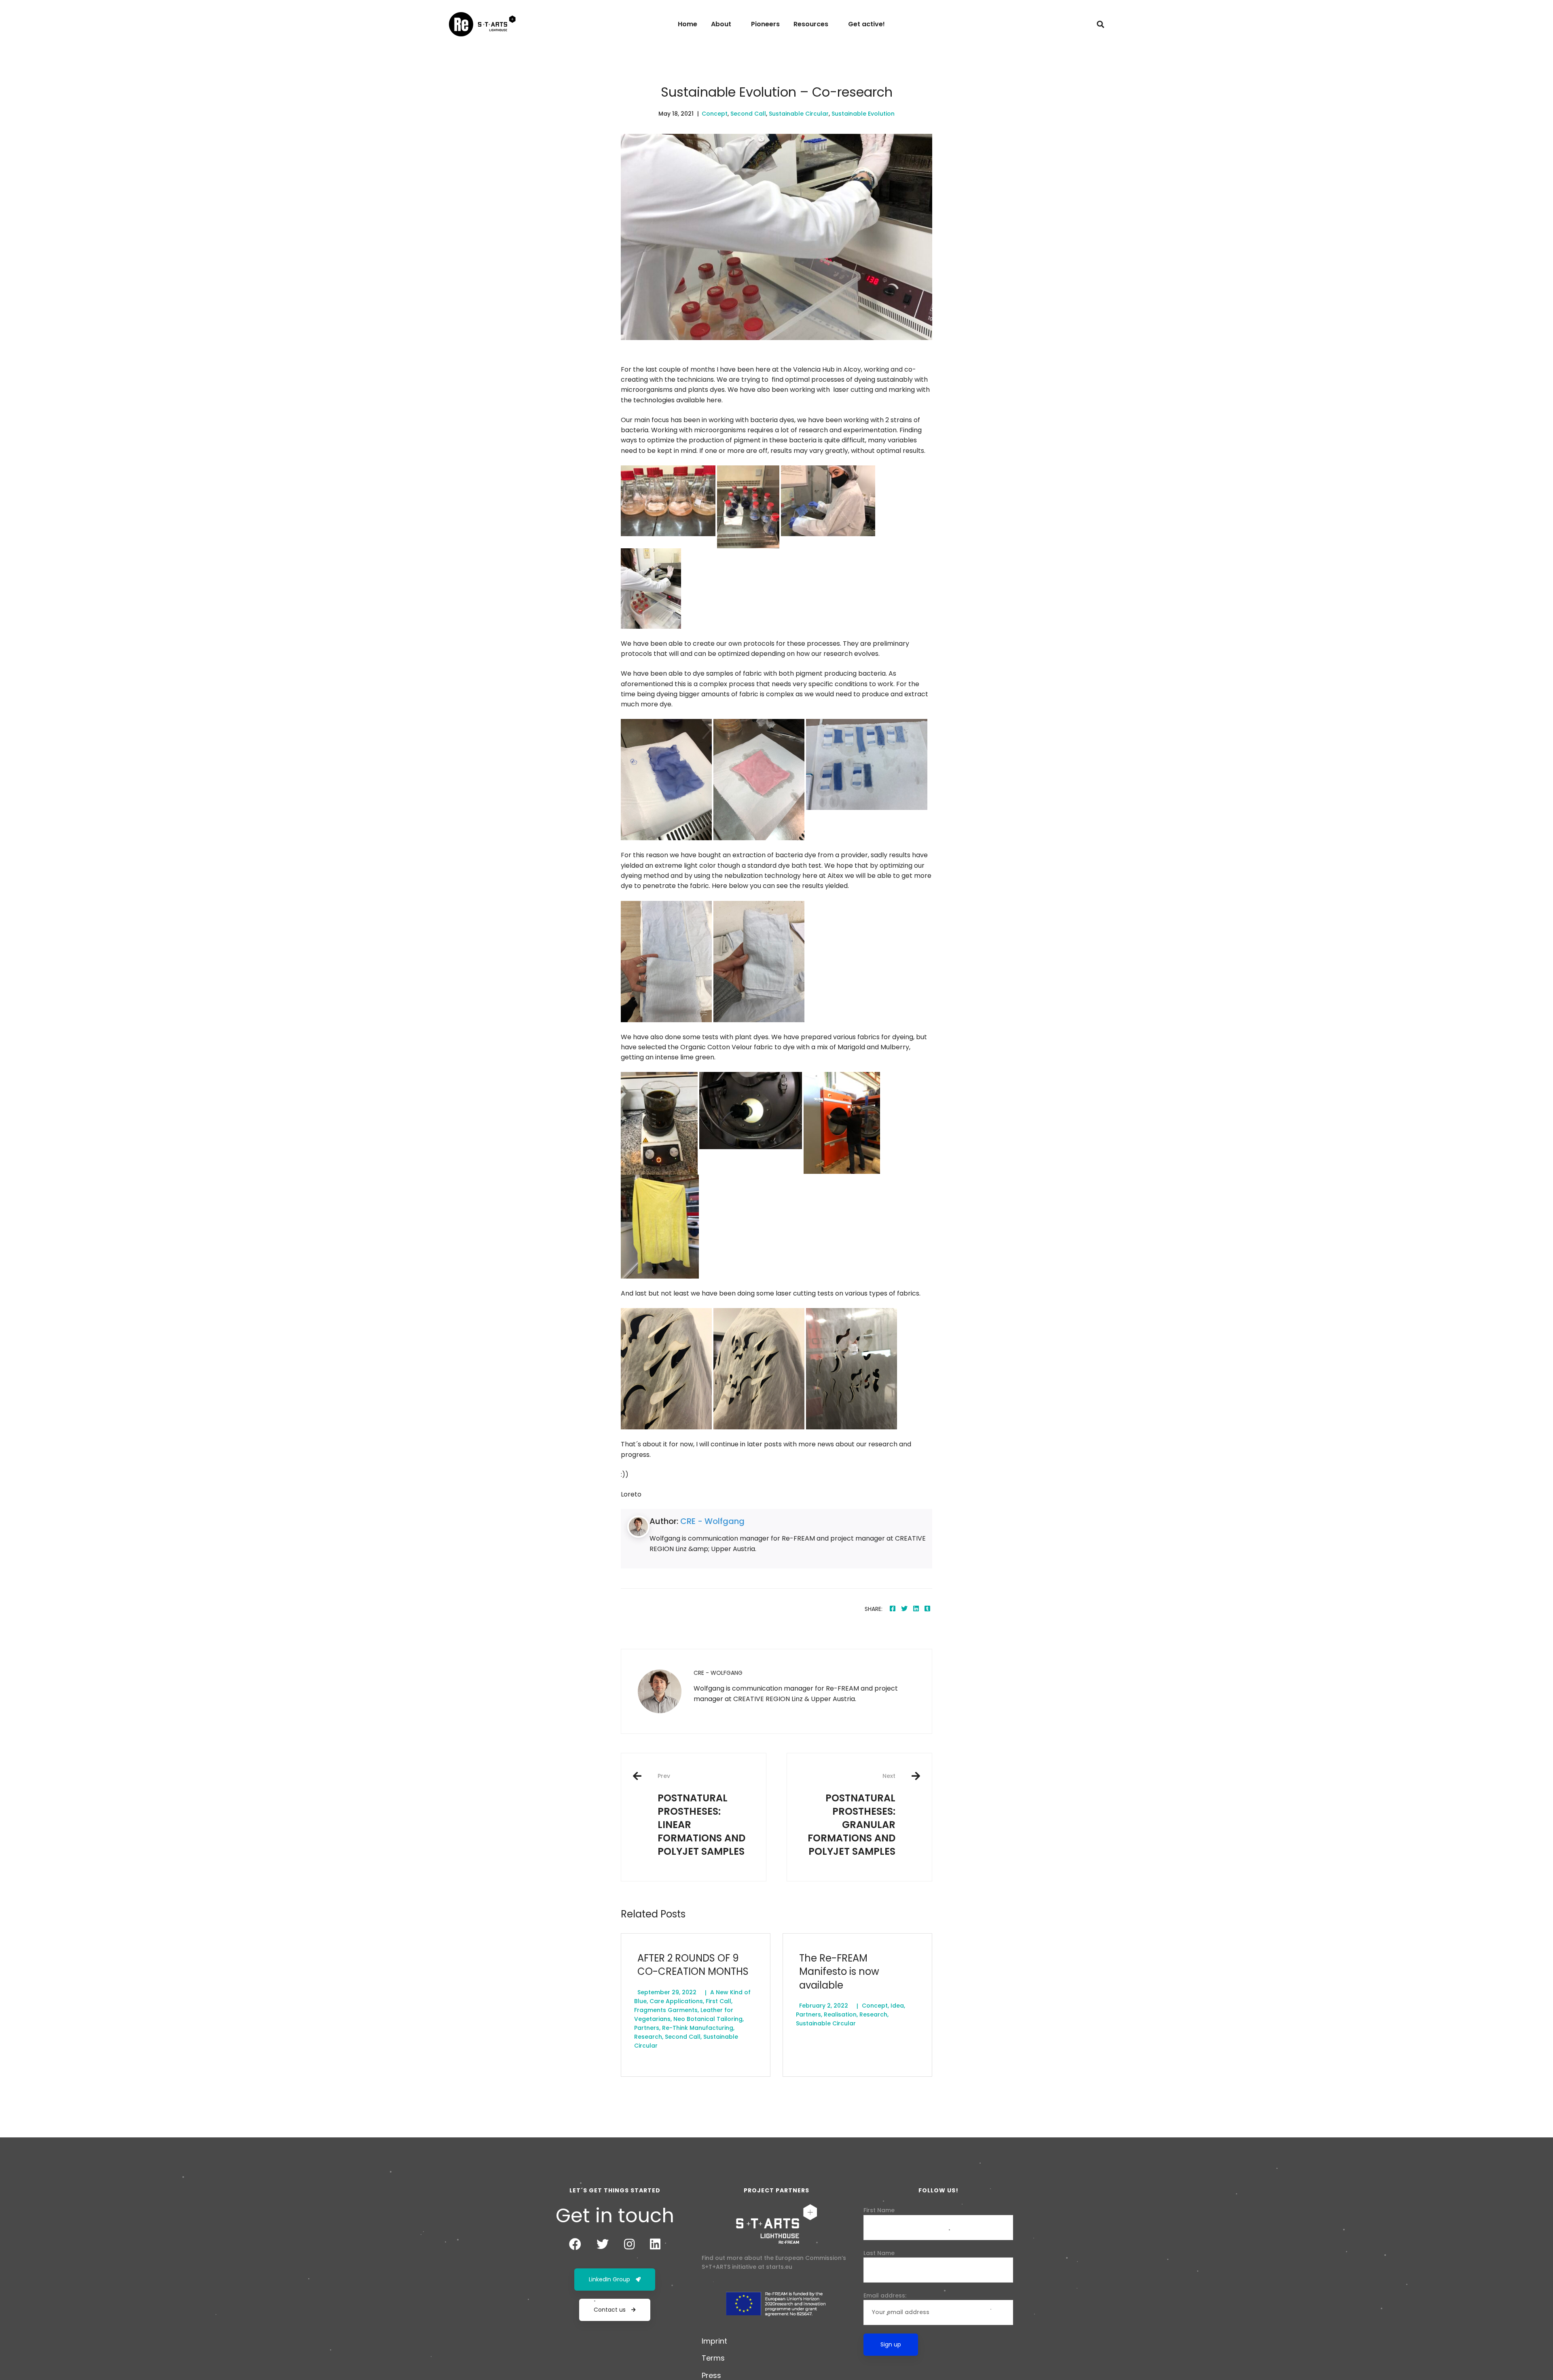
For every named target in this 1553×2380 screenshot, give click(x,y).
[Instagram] (629, 2244)
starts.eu (779, 2267)
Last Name (879, 2253)
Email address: (885, 2295)
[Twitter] (904, 1609)
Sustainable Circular (799, 114)
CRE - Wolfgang (712, 1521)
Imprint (714, 2341)
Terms (713, 2358)
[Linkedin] (916, 1609)
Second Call (748, 114)
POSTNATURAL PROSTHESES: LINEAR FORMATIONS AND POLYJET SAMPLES (701, 1815)
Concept (715, 114)
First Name (879, 2210)
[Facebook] (893, 1609)
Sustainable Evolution (863, 114)
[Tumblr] (927, 1609)
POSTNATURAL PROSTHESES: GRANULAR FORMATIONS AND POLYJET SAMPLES (852, 1815)
